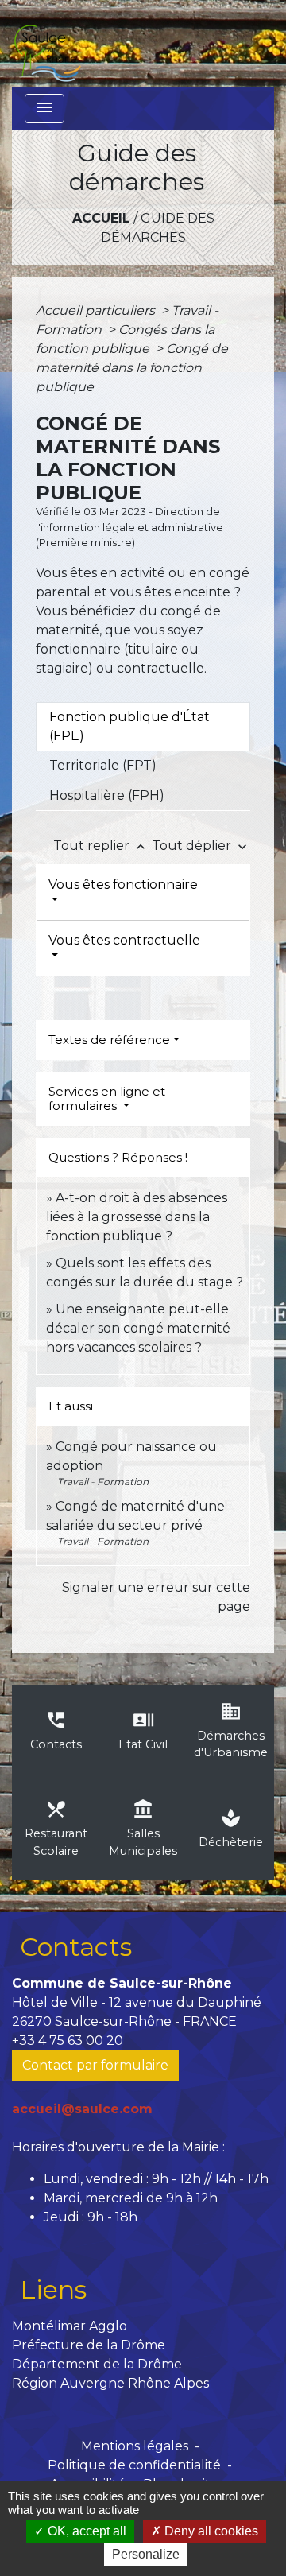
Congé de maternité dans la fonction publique (132, 368)
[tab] (143, 727)
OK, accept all (85, 2531)
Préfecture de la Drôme (89, 2345)
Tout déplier (201, 846)
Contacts (76, 1947)
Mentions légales (135, 2446)
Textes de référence (109, 1040)
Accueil (101, 218)
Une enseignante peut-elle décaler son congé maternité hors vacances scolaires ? (138, 1328)
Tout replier (101, 846)
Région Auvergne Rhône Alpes (110, 2383)
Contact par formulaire (95, 2065)
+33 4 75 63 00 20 (68, 2041)
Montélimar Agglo (70, 2326)
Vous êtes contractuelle (124, 940)
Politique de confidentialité (134, 2465)
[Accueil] (47, 44)
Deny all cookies (210, 2531)
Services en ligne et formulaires (107, 1098)
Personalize (146, 2554)
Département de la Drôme (97, 2364)
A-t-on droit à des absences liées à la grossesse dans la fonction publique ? (137, 1217)
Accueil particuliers (97, 310)
